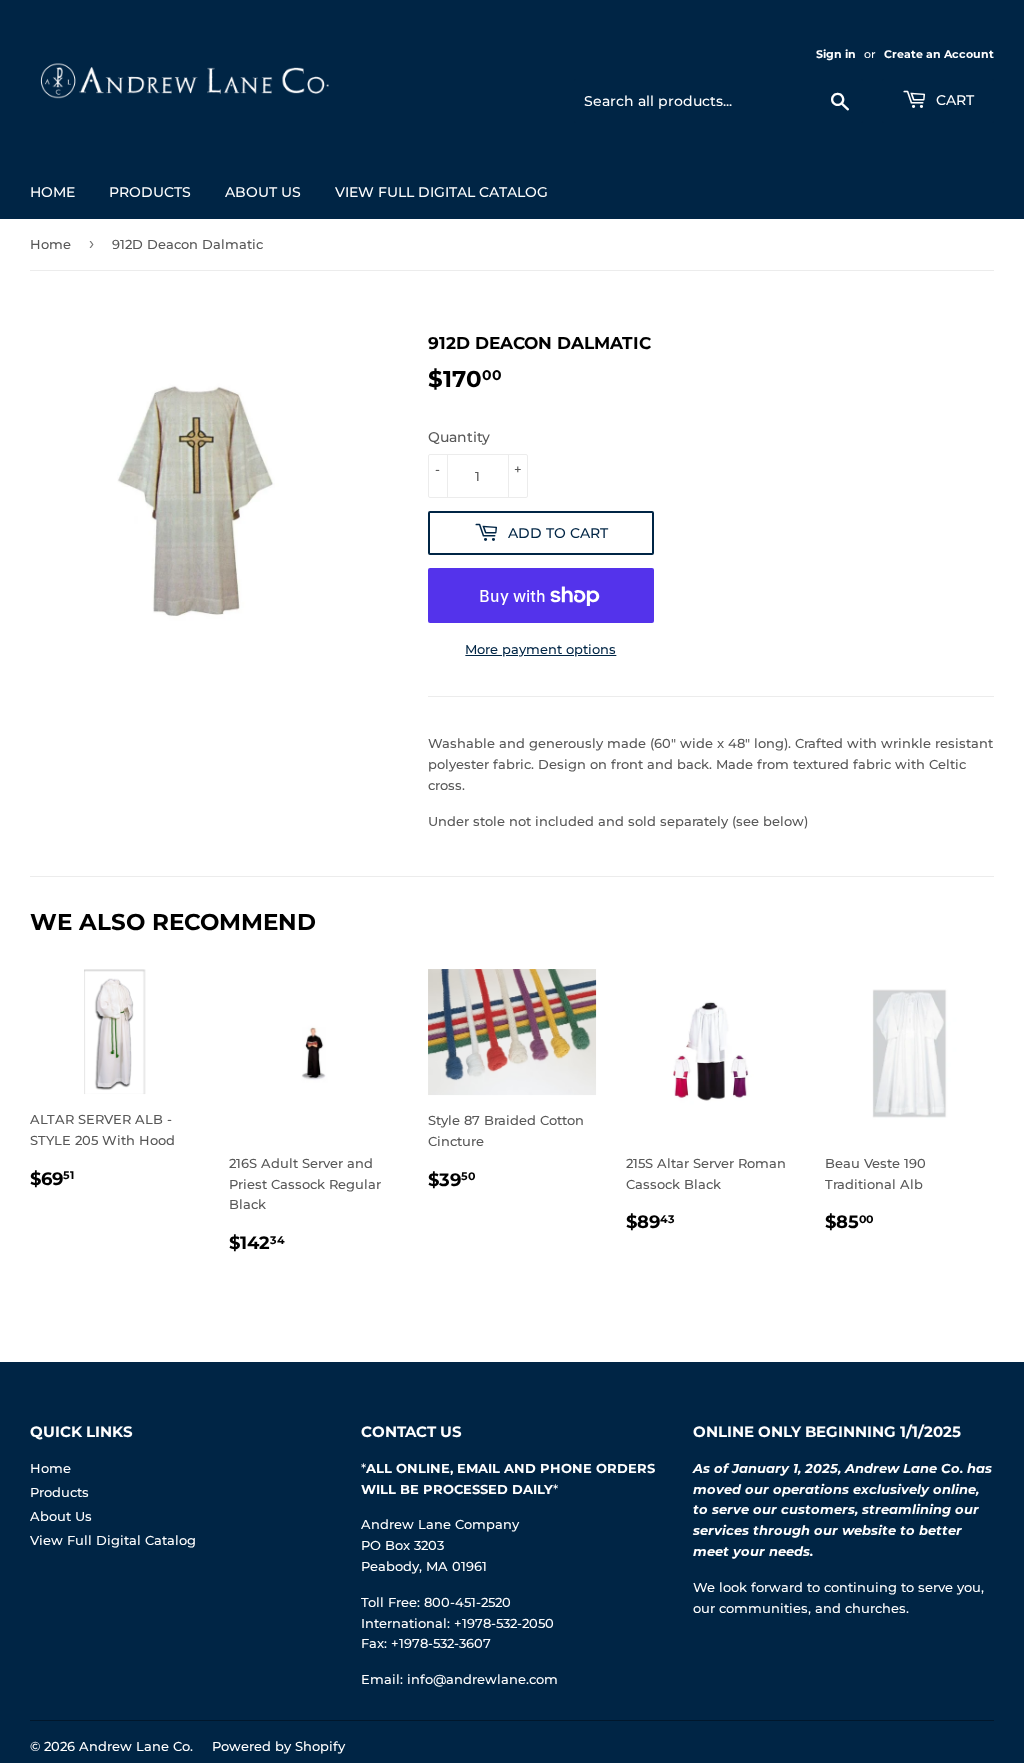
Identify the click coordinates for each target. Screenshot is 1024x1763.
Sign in (836, 54)
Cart (953, 100)
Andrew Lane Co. (136, 1746)
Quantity (459, 437)
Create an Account (939, 54)
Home (52, 192)
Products (150, 192)
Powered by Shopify (278, 1746)
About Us (263, 192)
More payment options (540, 649)
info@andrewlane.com (482, 1679)
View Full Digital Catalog (441, 192)
